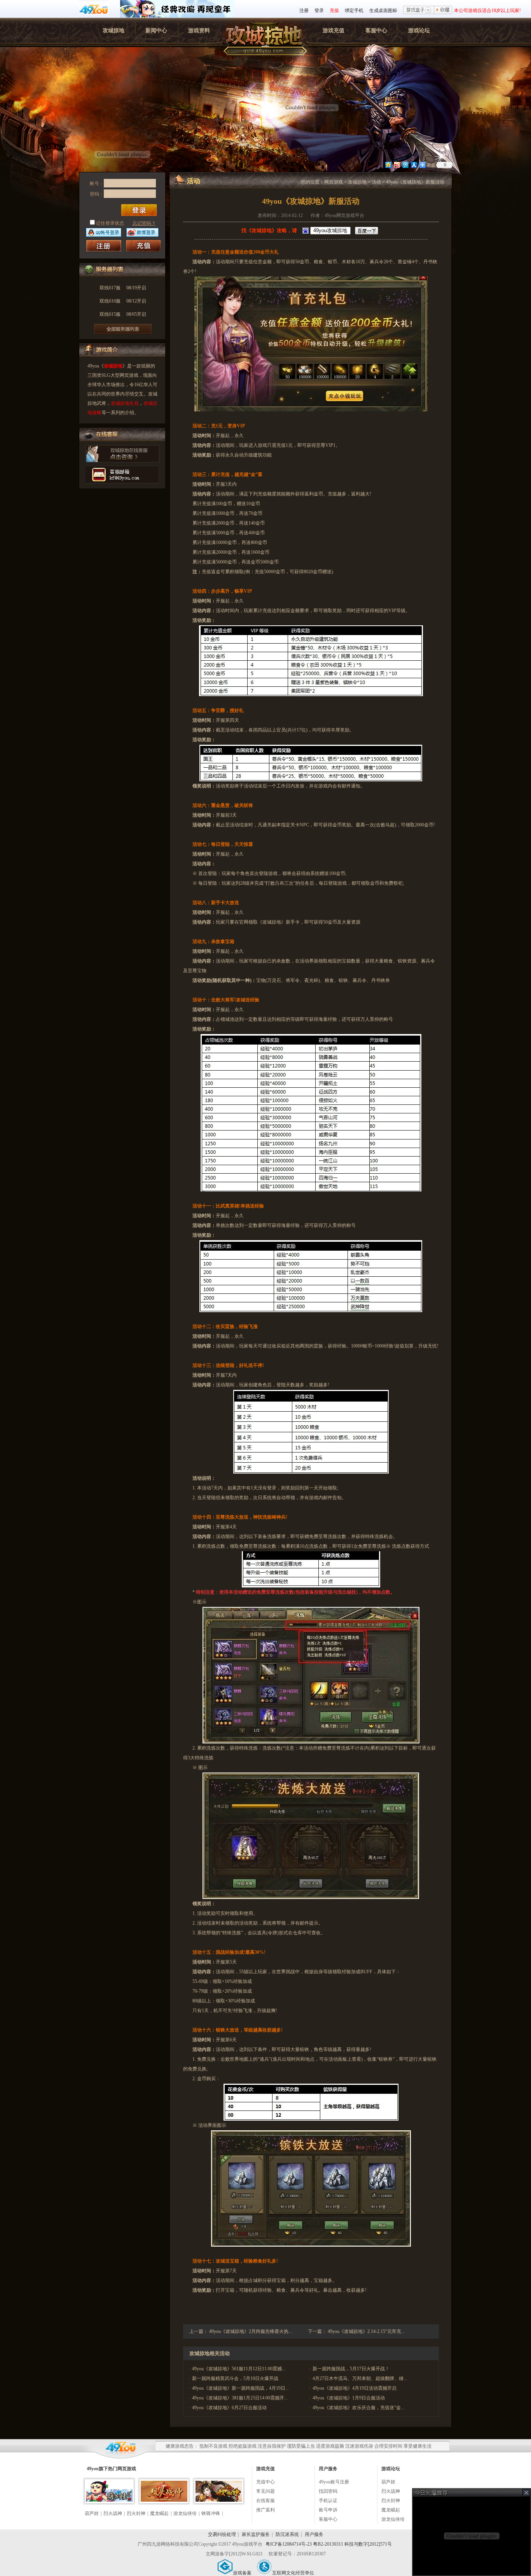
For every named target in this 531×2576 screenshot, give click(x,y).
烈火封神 (136, 2513)
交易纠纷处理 (222, 2534)
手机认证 (328, 2501)
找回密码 (328, 2491)
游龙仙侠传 (185, 2513)
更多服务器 (123, 329)
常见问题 (265, 2491)
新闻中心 (156, 31)
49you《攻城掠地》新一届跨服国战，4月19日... (240, 2388)
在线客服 (265, 2501)
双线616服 (123, 301)
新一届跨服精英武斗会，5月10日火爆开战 (235, 2378)
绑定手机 (354, 10)
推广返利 (265, 2510)
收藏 (443, 10)
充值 (334, 10)
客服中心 (376, 31)
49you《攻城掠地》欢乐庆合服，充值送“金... (358, 2408)
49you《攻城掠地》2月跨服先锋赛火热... (251, 2331)
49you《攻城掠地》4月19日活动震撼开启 (355, 2388)
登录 (319, 10)
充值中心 (265, 2482)
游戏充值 (334, 31)
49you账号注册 (334, 2482)
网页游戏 (334, 182)
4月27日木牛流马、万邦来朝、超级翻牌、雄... (360, 2378)
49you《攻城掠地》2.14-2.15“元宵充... (366, 2331)
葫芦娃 (92, 2513)
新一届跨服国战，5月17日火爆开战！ (351, 2369)
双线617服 (123, 288)
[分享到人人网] (414, 165)
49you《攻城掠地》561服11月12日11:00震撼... (239, 2369)
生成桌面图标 (383, 10)
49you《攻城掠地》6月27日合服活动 (229, 2408)
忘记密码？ (144, 223)
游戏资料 (199, 31)
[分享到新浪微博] (397, 165)
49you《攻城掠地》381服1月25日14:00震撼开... (240, 2398)
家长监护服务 (256, 2534)
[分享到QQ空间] (388, 165)
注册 (304, 10)
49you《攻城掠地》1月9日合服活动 (349, 2398)
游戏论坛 (419, 31)
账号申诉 (328, 2510)
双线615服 (123, 314)
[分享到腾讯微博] (405, 165)
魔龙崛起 (159, 2513)
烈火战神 (113, 2513)
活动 (376, 182)
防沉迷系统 (287, 2534)
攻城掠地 (114, 31)
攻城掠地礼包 (125, 403)
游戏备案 (242, 2573)
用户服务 (314, 2534)
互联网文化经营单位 (293, 2573)
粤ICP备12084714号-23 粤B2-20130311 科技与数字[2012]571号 (329, 2544)
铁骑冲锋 (211, 2513)
